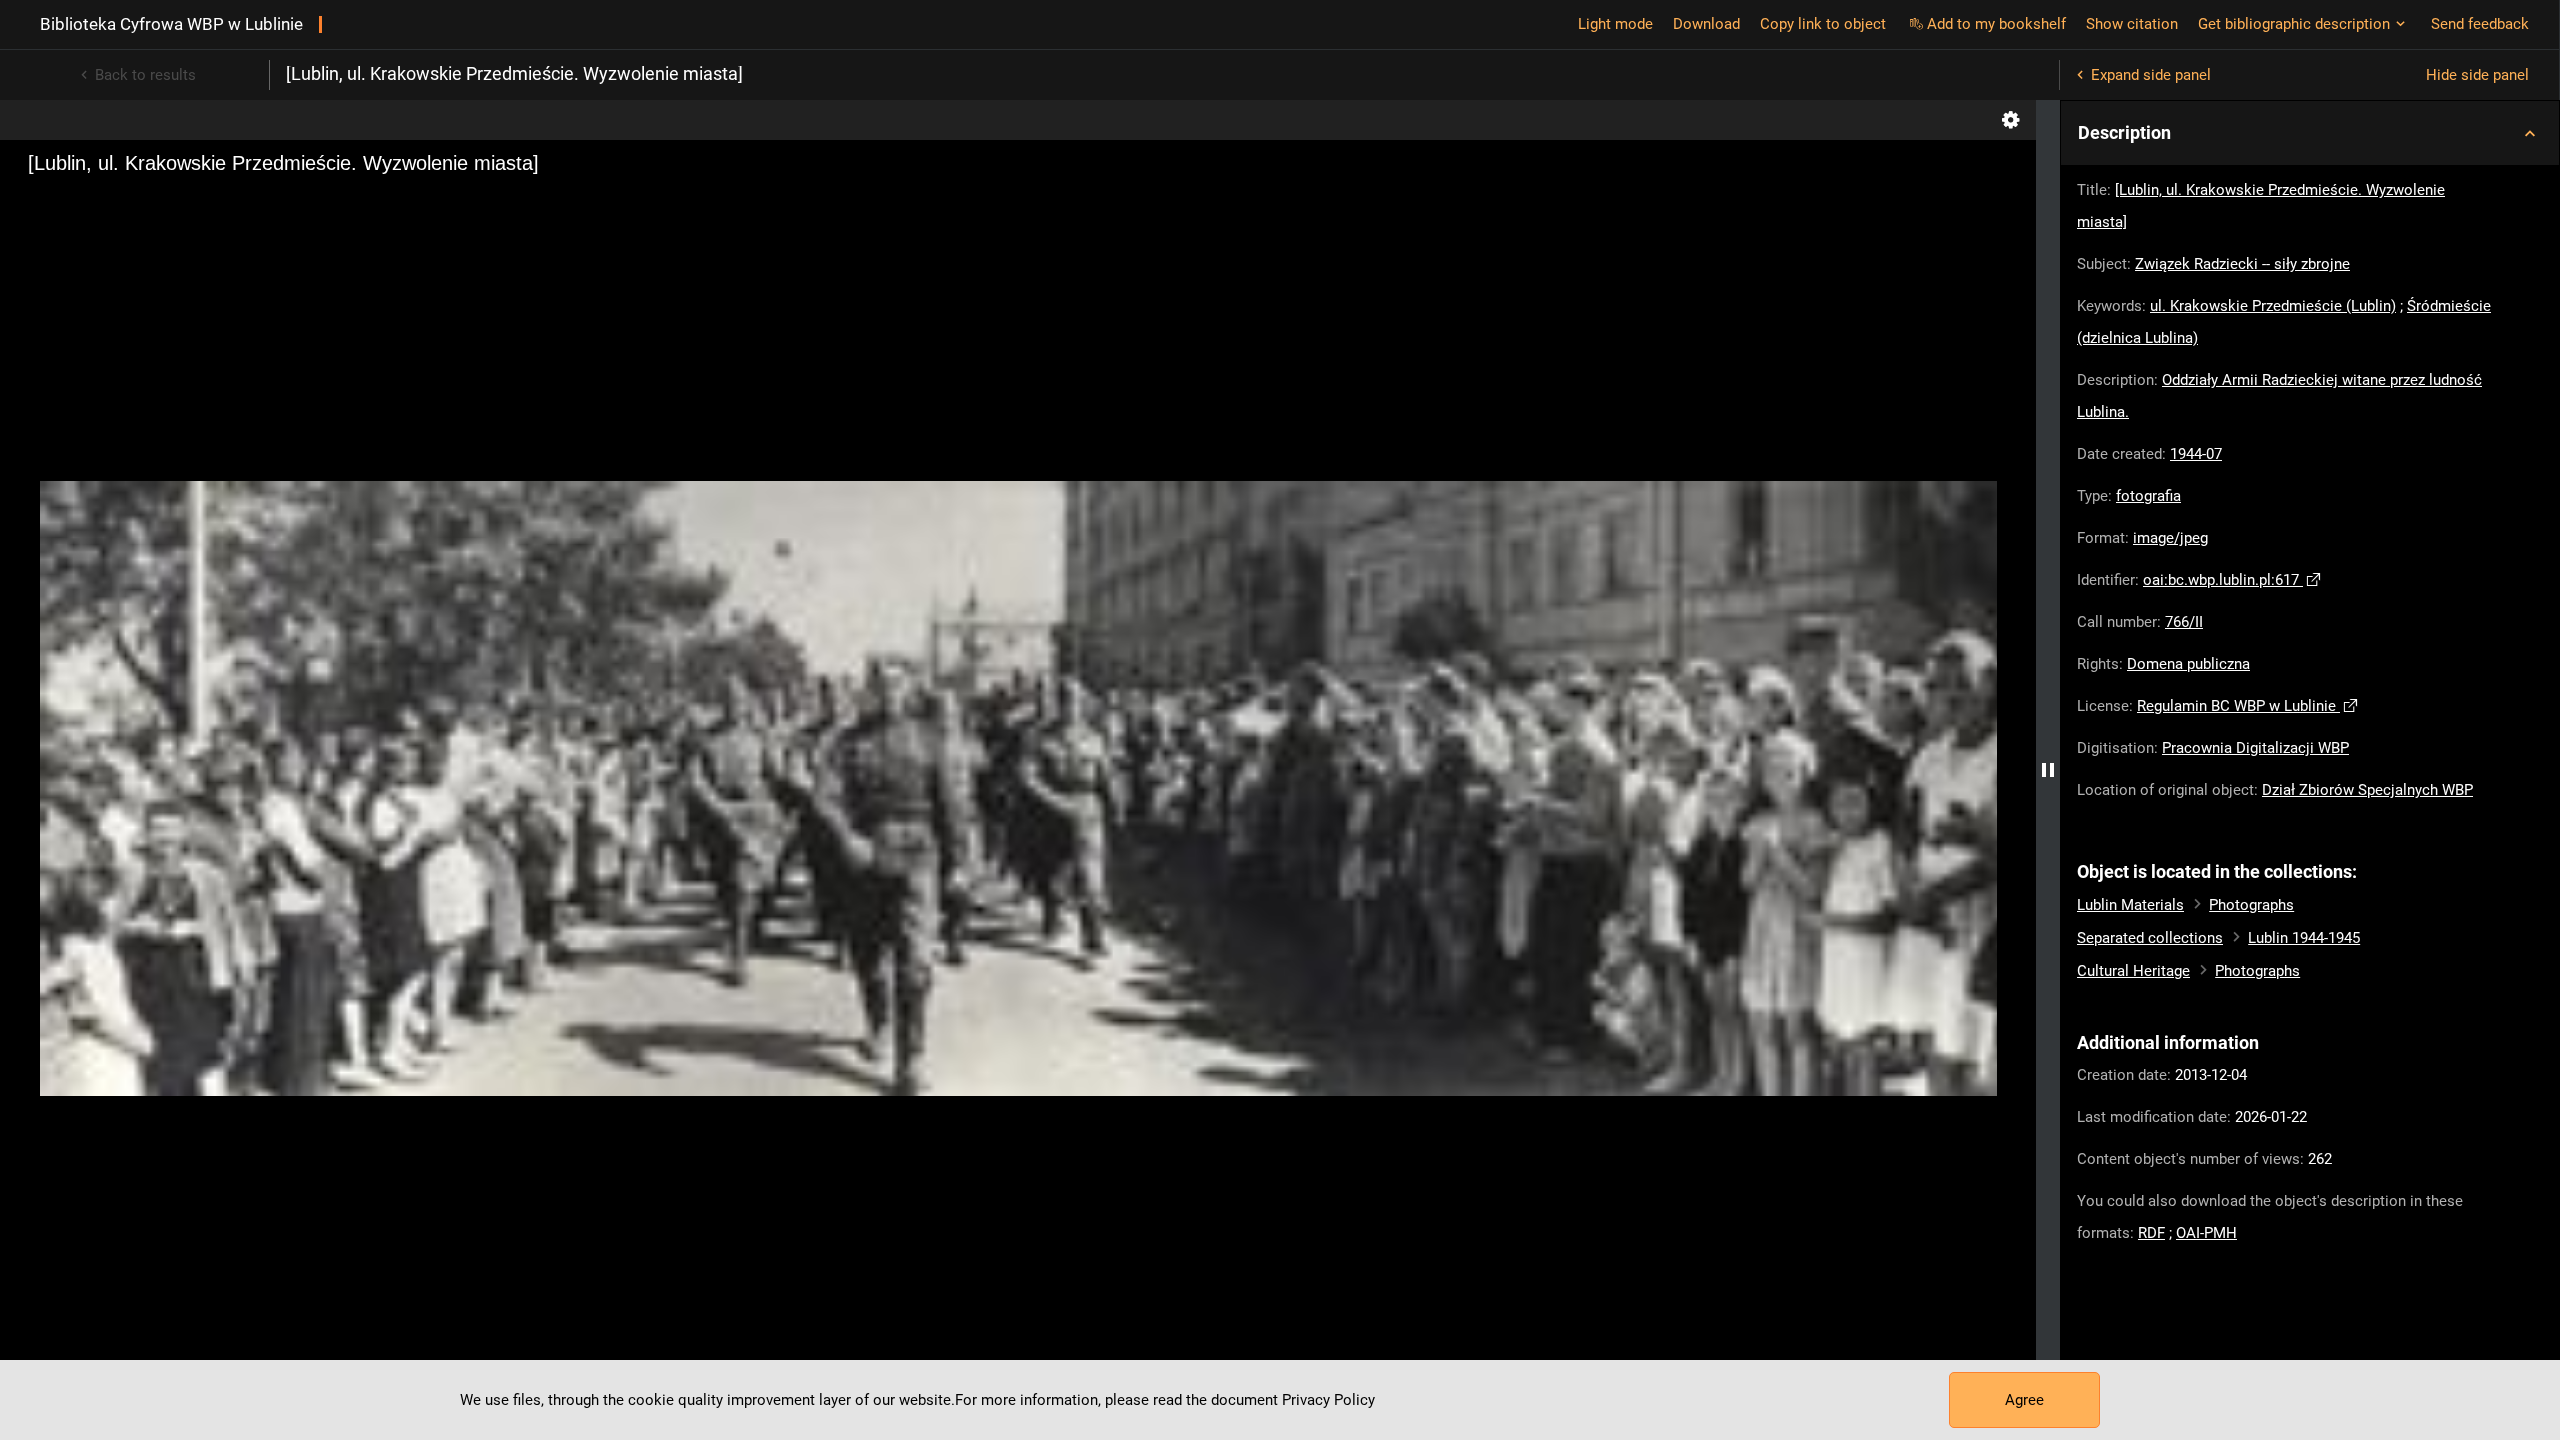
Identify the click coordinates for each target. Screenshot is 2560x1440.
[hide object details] (2048, 770)
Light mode (1615, 24)
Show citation (2132, 24)
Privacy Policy (1328, 1400)
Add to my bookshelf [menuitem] (1996, 24)
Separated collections (2150, 938)
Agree (2024, 1400)
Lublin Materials (2130, 905)
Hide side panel (2477, 75)
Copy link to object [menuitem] (1823, 24)
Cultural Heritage (2133, 971)
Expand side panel (2151, 75)
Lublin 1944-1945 (2304, 938)
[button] (2310, 133)
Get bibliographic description (2294, 24)
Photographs (2251, 905)
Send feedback (2480, 24)
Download (1706, 24)
